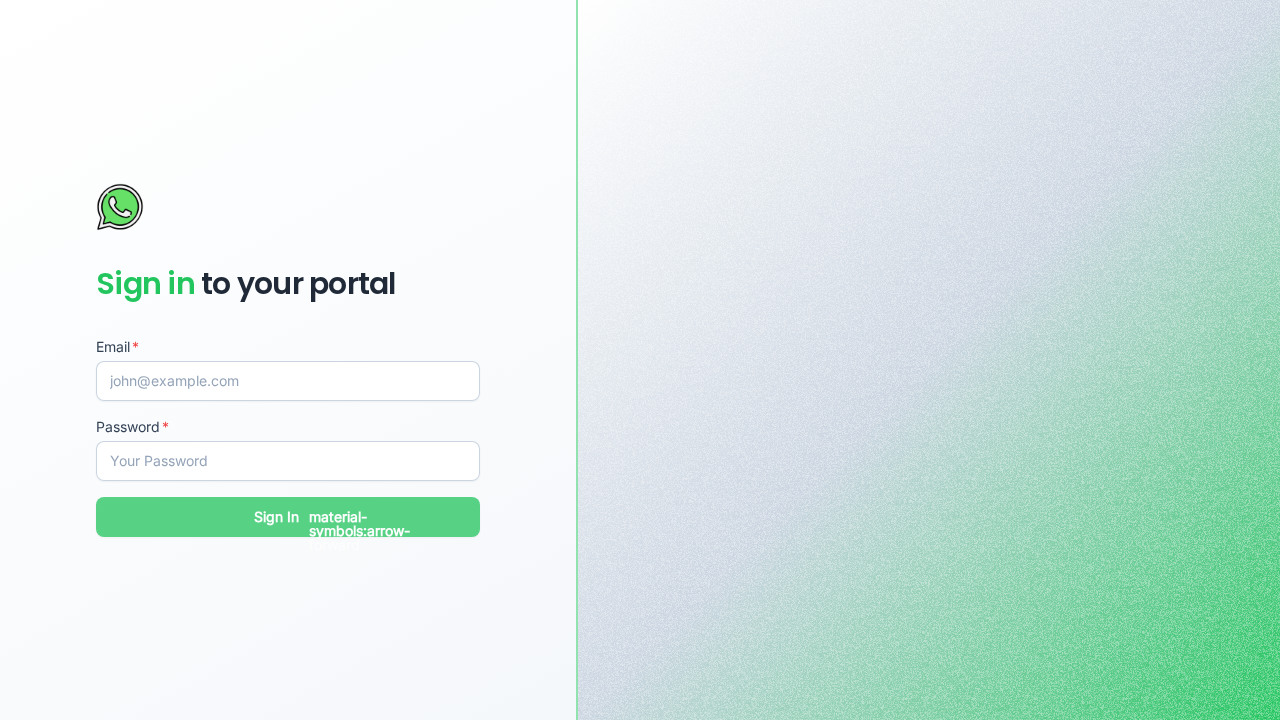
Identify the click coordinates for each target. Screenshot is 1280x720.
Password (128, 426)
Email (113, 346)
